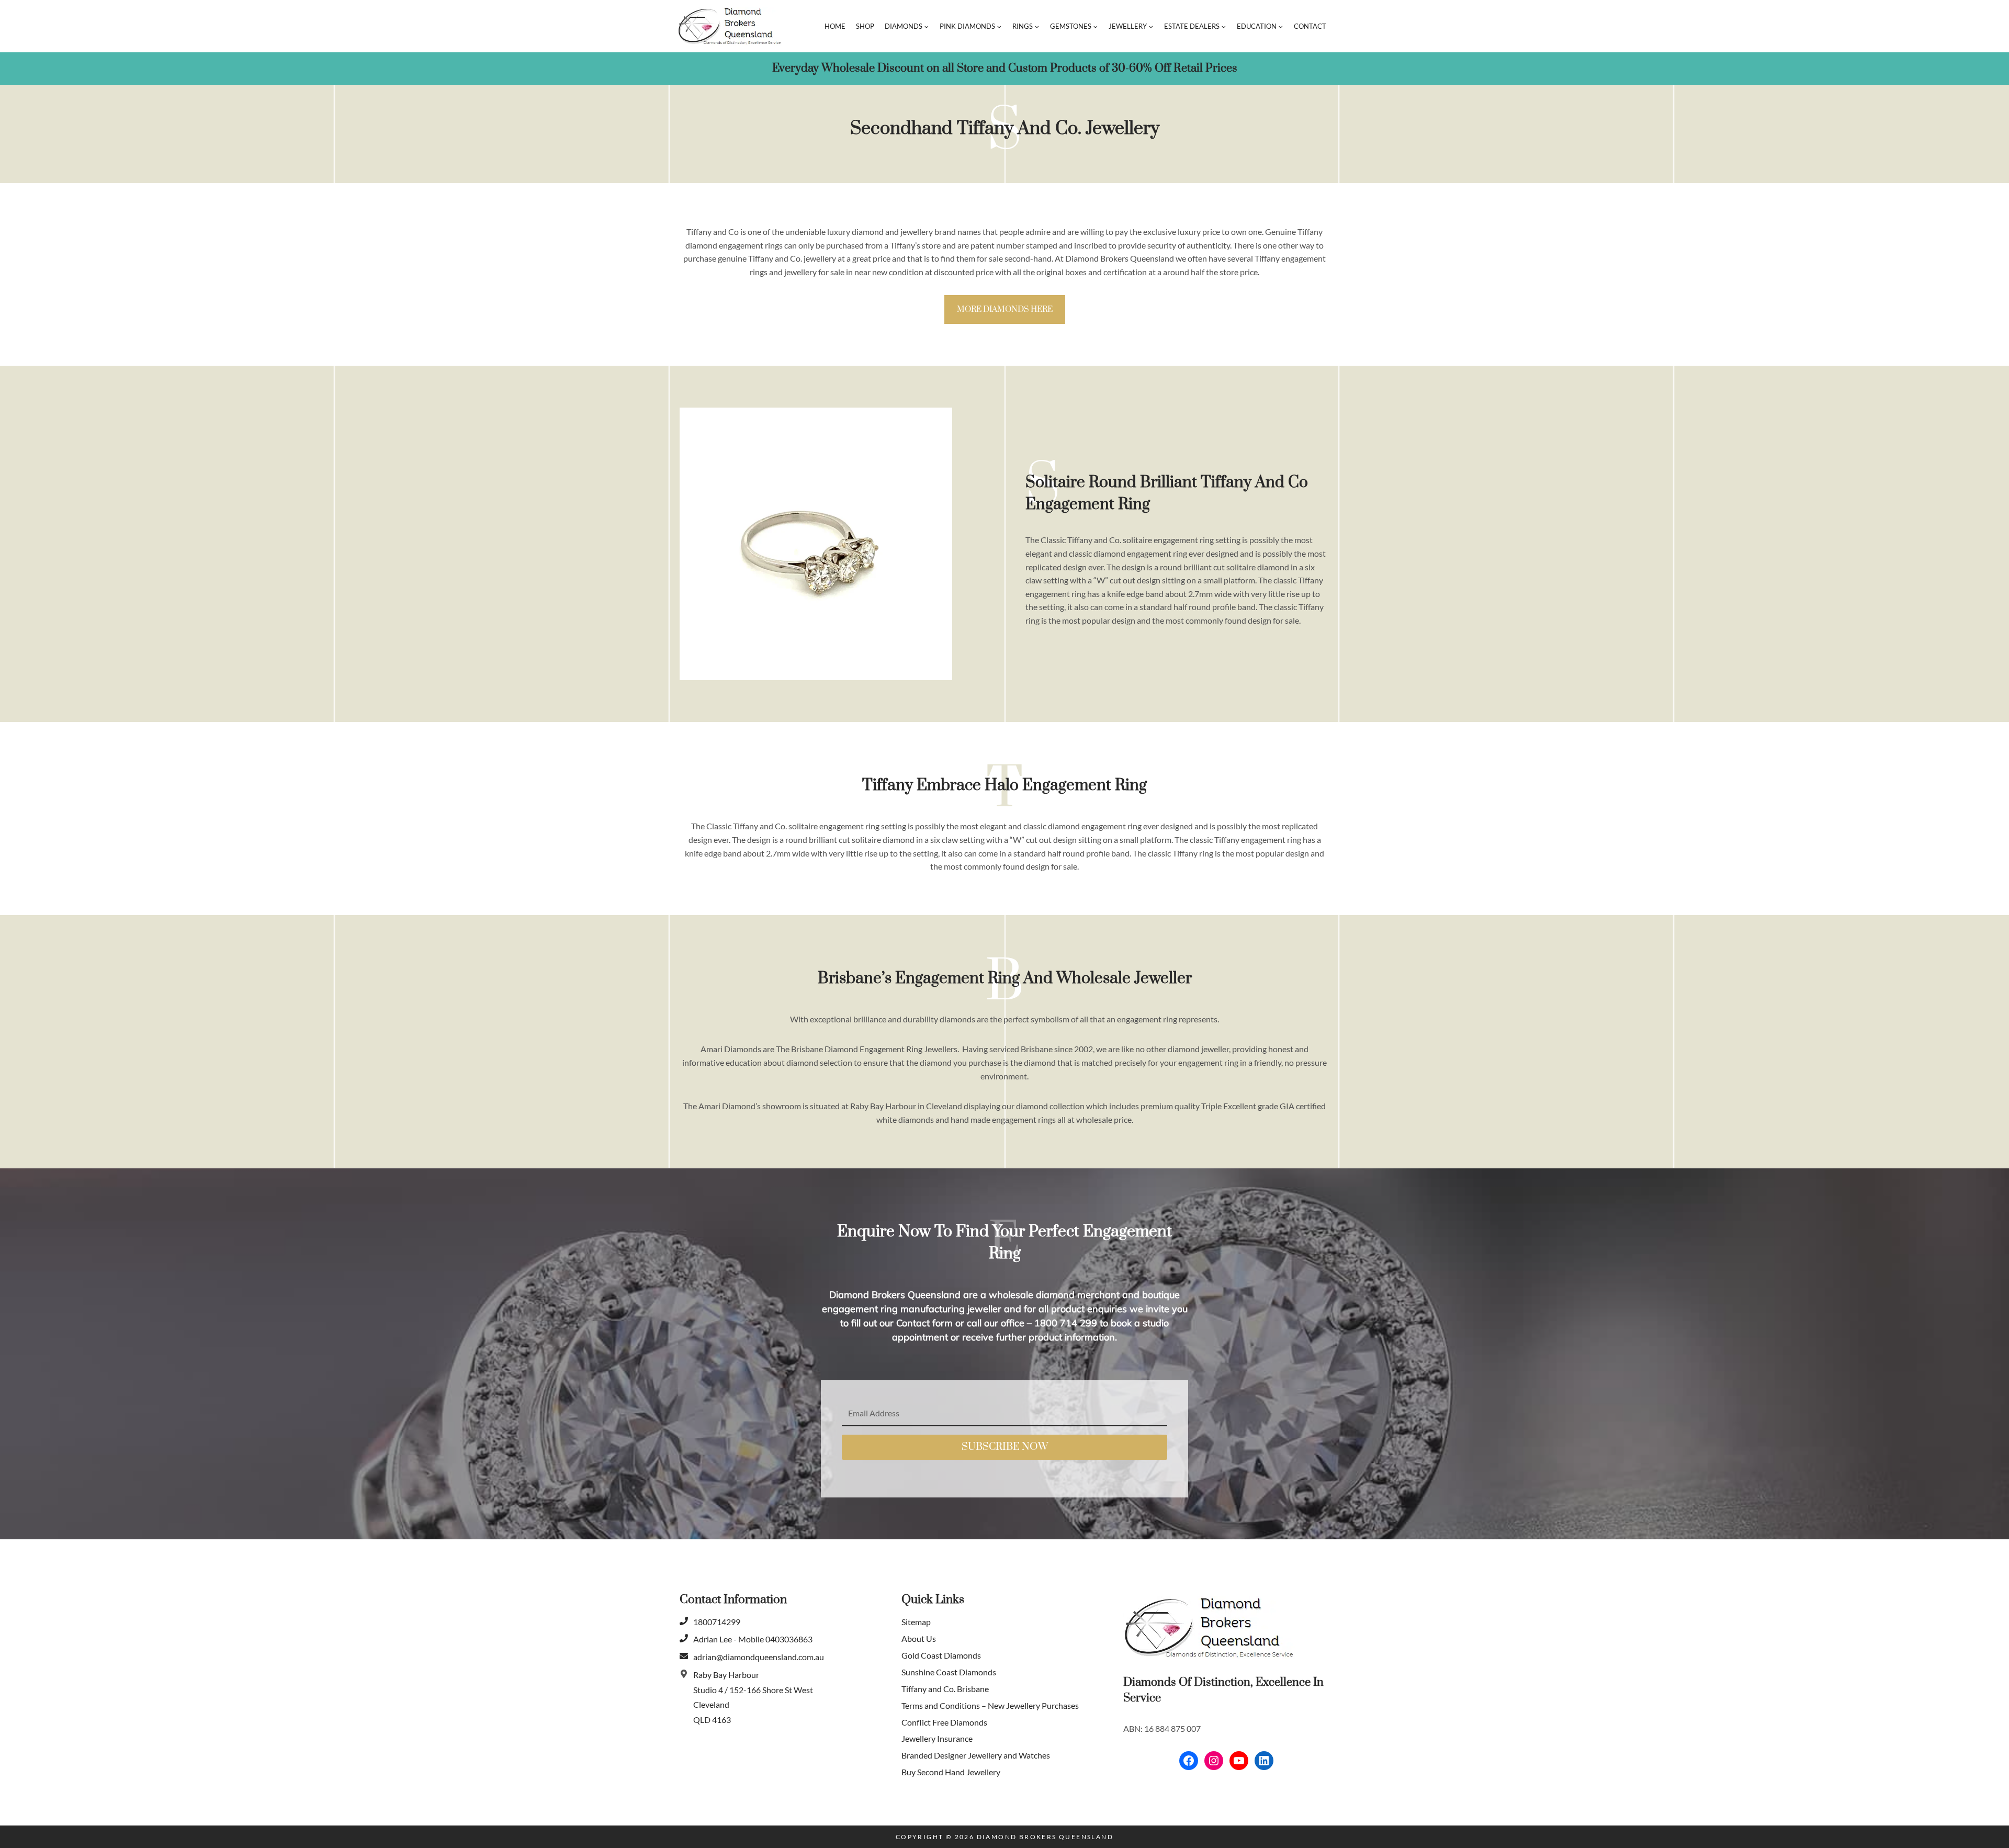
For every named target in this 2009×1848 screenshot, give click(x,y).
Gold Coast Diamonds (941, 1655)
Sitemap (916, 1622)
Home (835, 26)
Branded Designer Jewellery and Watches (976, 1756)
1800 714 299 (1064, 1323)
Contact (1310, 26)
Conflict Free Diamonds (944, 1722)
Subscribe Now (1005, 1447)
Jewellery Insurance (937, 1739)
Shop (865, 26)
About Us (919, 1638)
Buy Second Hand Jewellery (951, 1772)
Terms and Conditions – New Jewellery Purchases (990, 1705)
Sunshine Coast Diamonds (949, 1672)
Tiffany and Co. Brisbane (945, 1689)
